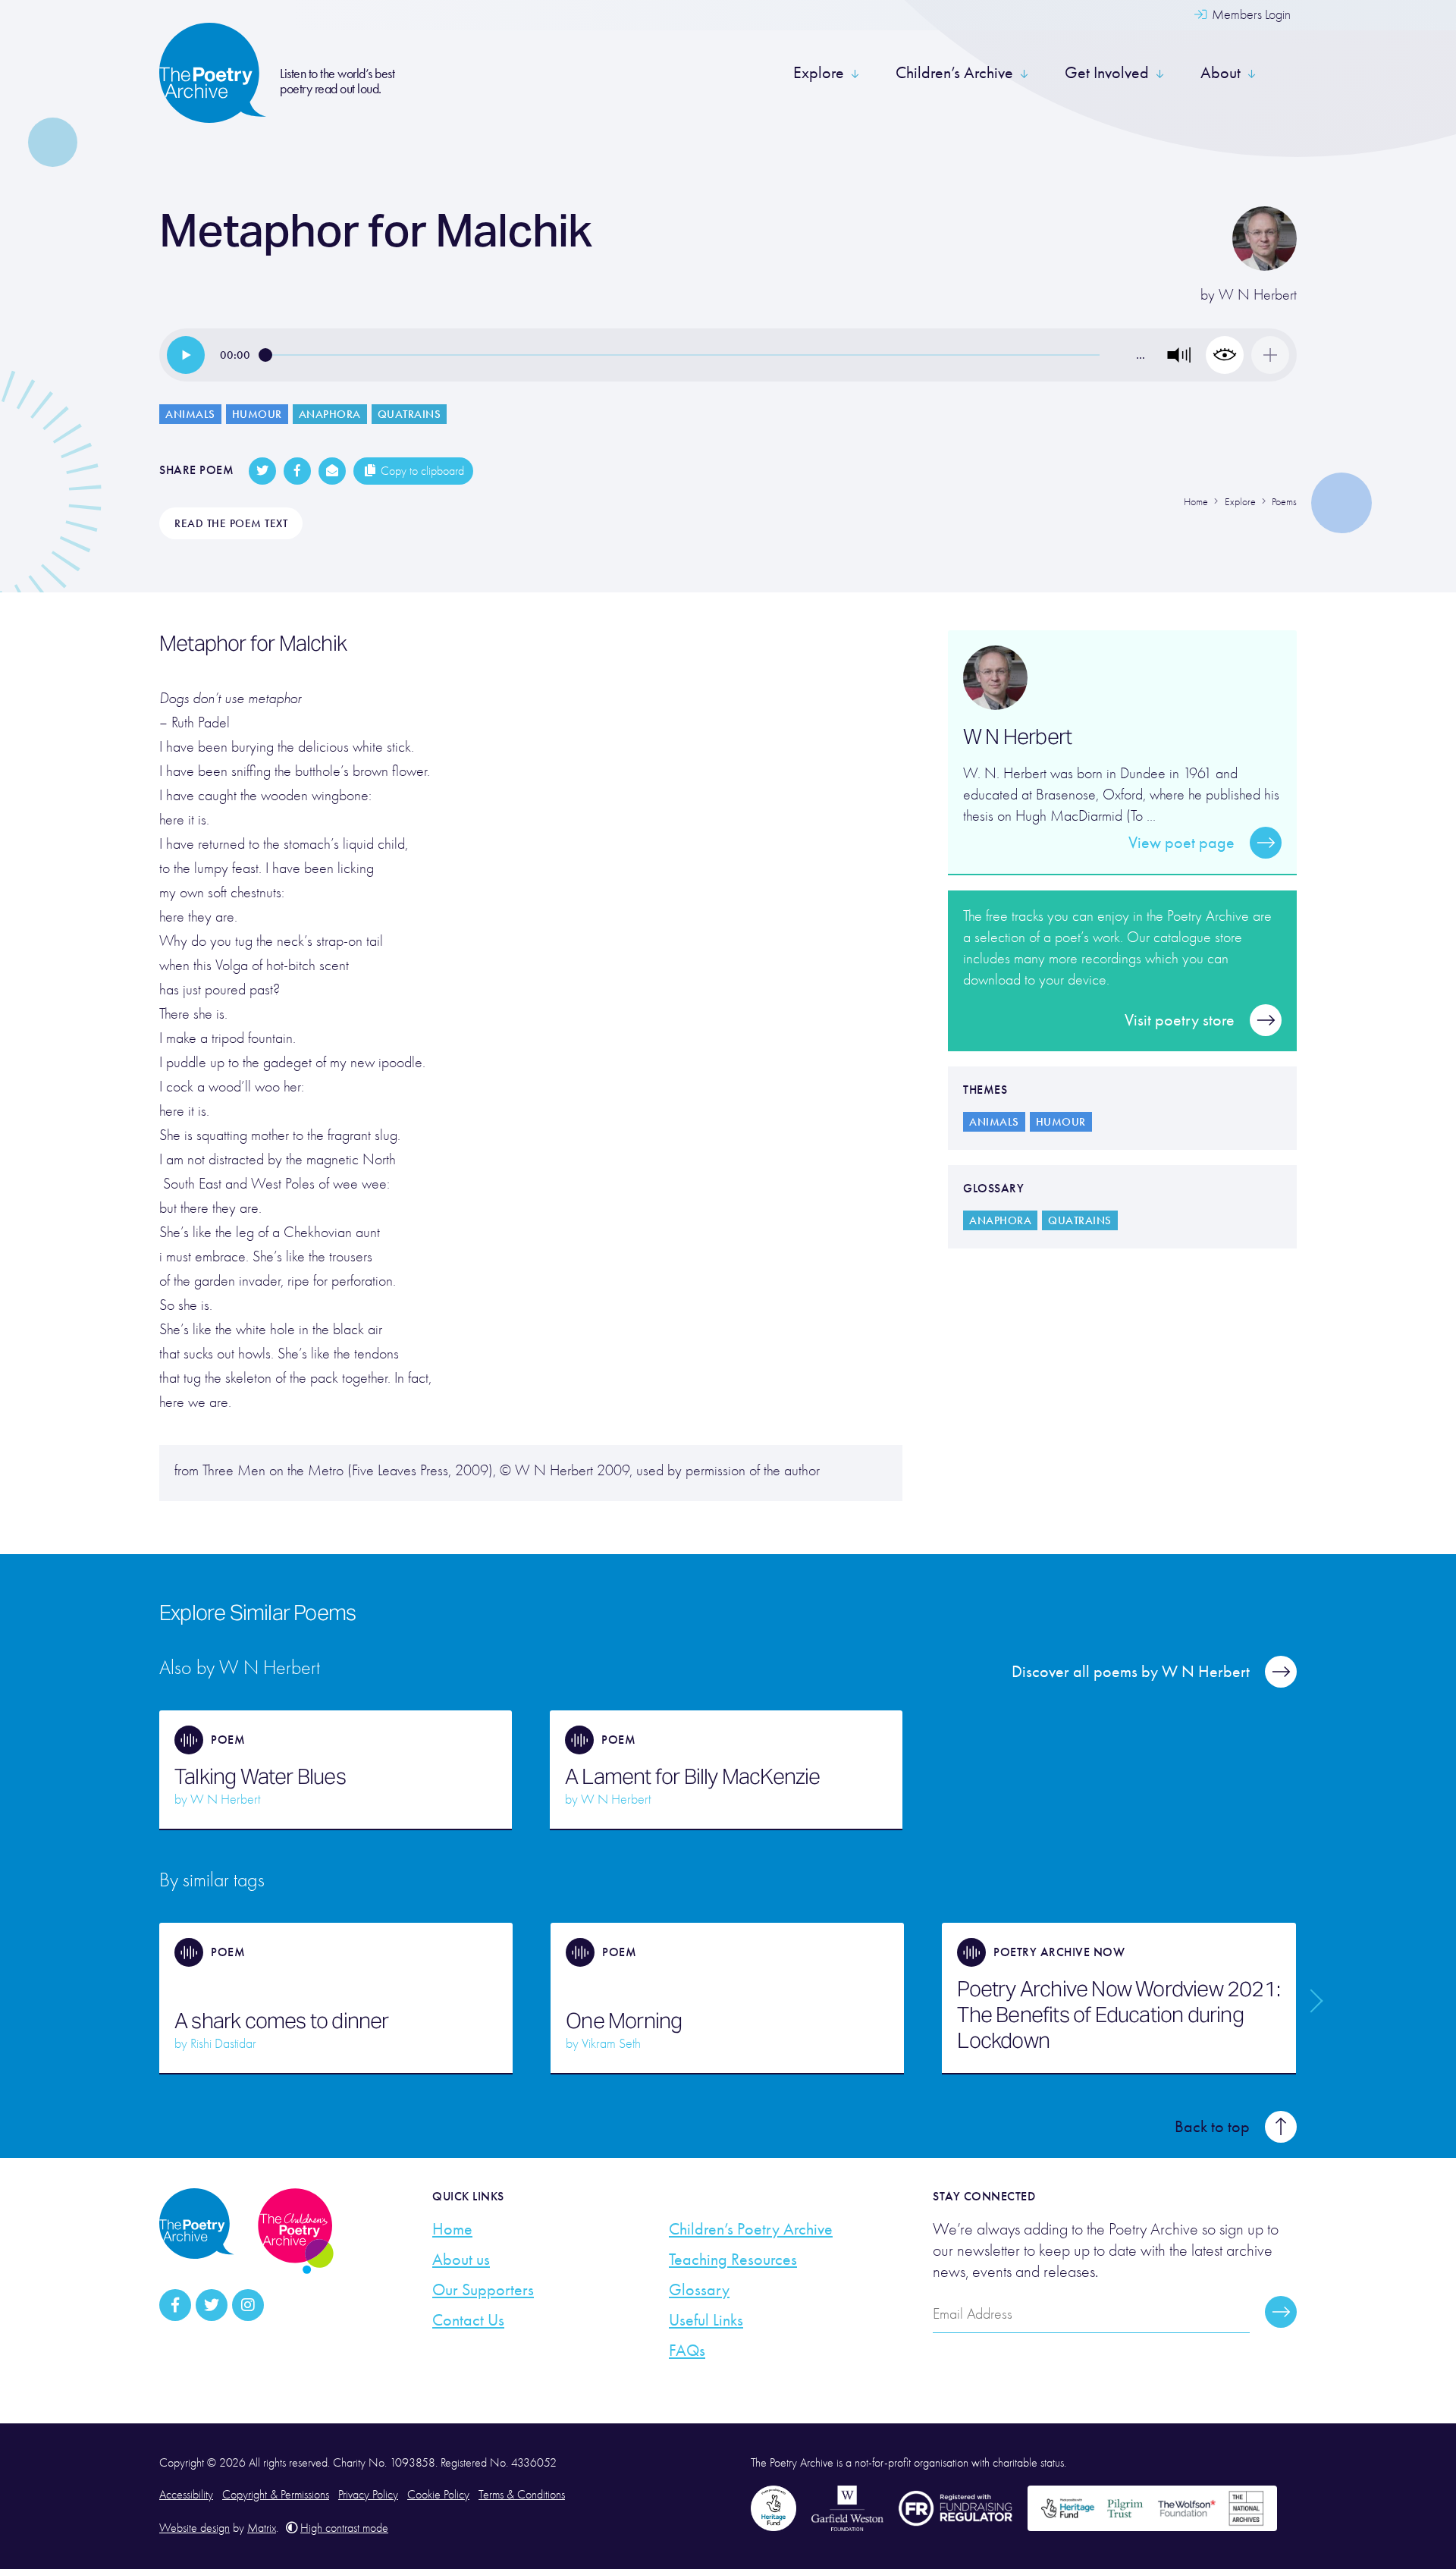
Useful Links (706, 2320)
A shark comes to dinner (282, 2021)
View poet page (1181, 843)
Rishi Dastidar (223, 2044)
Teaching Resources (733, 2260)
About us (461, 2260)
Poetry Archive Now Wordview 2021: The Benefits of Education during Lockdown (1119, 2015)
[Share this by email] (332, 471)
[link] (186, 355)
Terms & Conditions (522, 2495)
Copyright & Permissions (276, 2495)
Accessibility (186, 2495)
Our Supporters (483, 2290)
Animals (190, 414)
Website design (195, 2528)
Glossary (699, 2290)
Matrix (262, 2528)
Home (452, 2229)
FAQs (687, 2351)
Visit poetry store (1180, 1020)
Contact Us (468, 2320)
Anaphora (330, 414)
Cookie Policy (438, 2495)
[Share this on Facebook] (297, 471)
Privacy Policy (368, 2495)
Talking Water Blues (260, 1776)
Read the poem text (231, 523)
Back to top (1212, 2127)
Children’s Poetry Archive (751, 2229)
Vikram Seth (611, 2044)
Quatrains (409, 414)
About (1221, 73)
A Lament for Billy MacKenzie (693, 1776)
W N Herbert (1258, 295)
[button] (1179, 355)
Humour (257, 414)
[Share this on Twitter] (262, 471)
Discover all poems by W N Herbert (1131, 1672)
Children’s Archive (954, 73)
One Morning (624, 2021)
